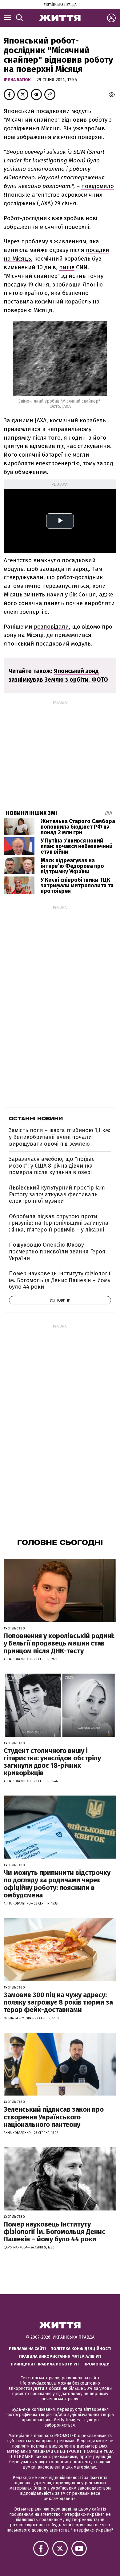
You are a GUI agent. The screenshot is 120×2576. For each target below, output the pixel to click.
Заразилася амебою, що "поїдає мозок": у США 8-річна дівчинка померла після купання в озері (52, 1166)
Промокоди (96, 2364)
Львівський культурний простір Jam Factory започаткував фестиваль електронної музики (57, 1194)
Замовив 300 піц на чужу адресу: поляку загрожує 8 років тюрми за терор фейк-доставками (58, 2002)
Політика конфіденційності (81, 2349)
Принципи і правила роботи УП (45, 2364)
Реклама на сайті (27, 2349)
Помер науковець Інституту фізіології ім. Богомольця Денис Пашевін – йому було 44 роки (60, 1280)
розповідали (51, 627)
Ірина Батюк (18, 80)
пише (67, 267)
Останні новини (36, 1119)
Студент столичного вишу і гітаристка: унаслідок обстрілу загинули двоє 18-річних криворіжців (52, 1762)
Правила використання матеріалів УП (60, 2356)
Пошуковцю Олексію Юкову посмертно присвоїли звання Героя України (57, 1251)
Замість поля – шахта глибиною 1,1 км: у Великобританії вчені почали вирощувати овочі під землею (60, 1137)
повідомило (98, 186)
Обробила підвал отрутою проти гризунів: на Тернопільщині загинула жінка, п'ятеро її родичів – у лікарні (59, 1223)
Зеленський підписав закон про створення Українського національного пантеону (54, 2117)
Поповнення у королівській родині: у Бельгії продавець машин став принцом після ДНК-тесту (59, 1643)
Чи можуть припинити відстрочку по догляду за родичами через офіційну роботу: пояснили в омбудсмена (57, 1884)
